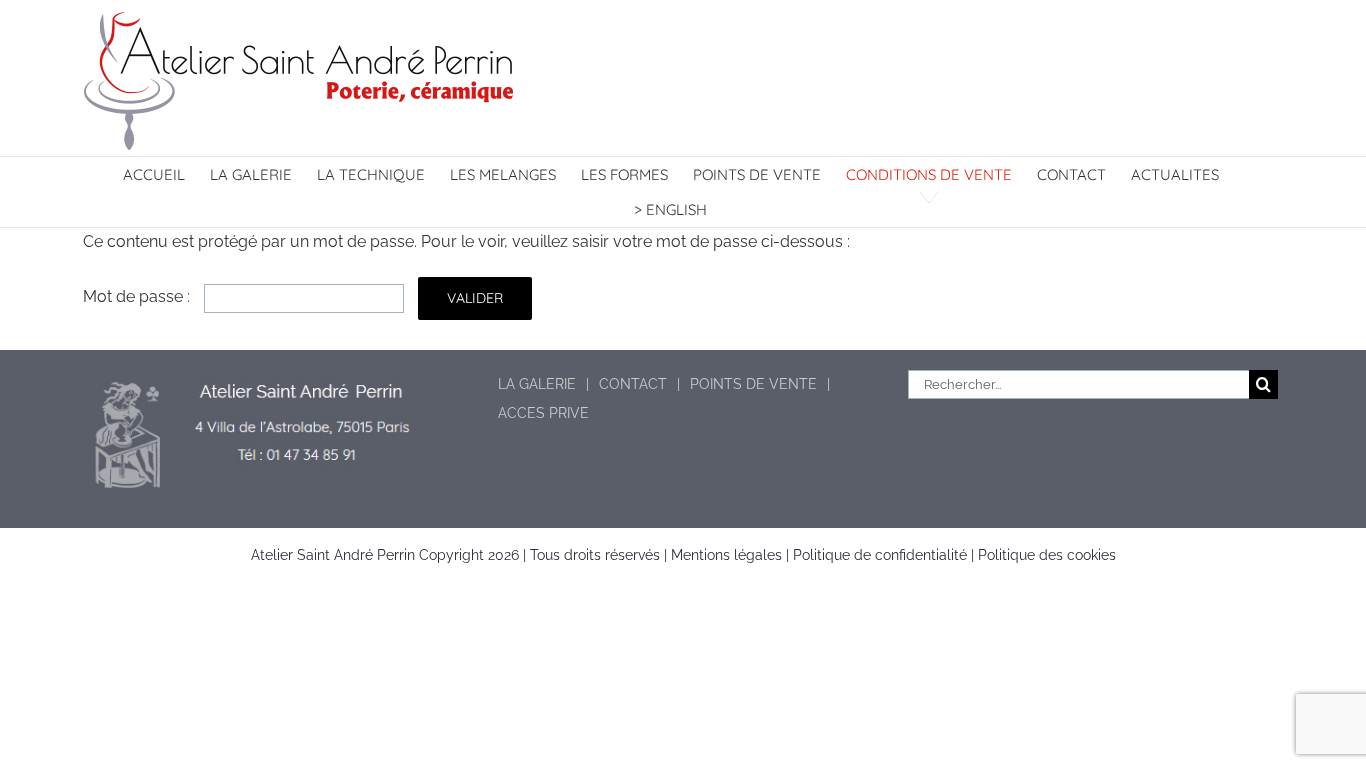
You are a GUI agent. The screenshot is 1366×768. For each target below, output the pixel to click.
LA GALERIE (537, 384)
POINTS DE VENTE (753, 384)
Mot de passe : (138, 296)
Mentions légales (726, 555)
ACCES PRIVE (543, 413)
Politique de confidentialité (880, 555)
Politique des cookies (1047, 555)
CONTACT (633, 384)
